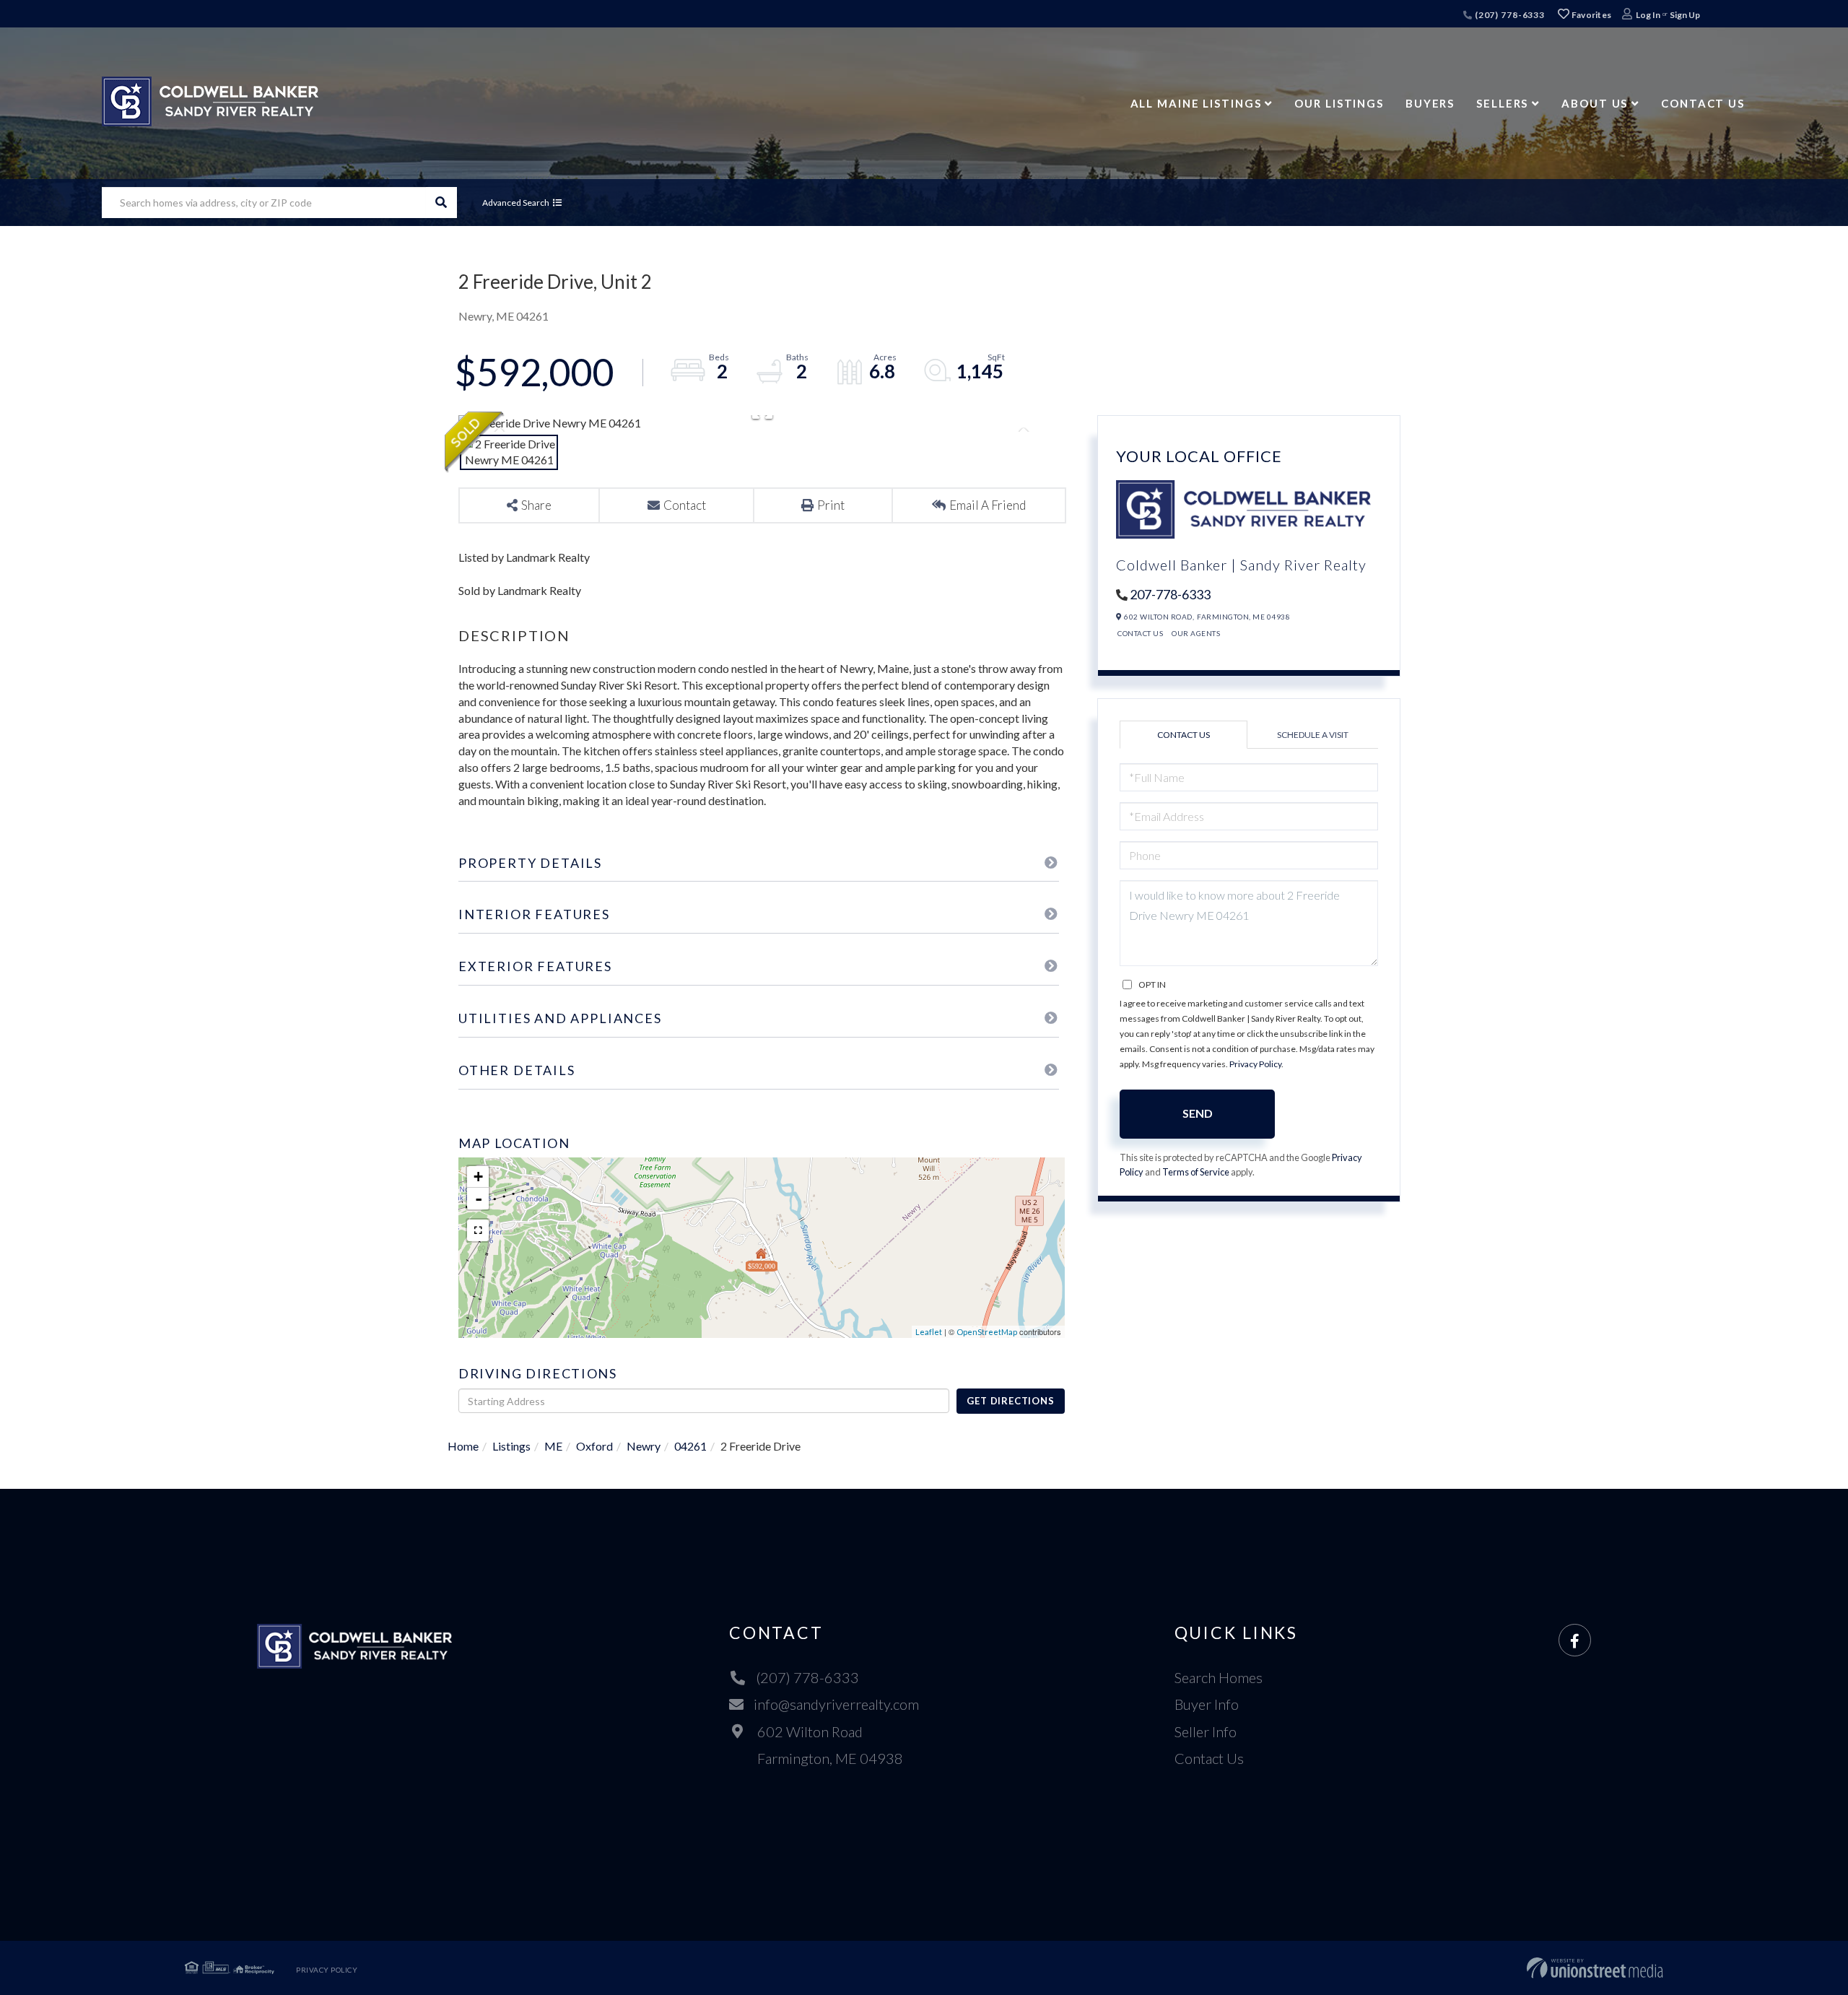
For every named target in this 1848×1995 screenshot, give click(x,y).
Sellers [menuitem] (1502, 103)
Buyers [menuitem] (1430, 103)
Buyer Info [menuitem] (1207, 1704)
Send (1198, 1113)
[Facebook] (1575, 1641)
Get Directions (1010, 1401)
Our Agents (1196, 633)
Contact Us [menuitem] (1703, 103)
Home (463, 1446)
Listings (511, 1446)
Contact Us (1140, 633)
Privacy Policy (1255, 1064)
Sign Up (1685, 15)
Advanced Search (516, 203)
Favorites (1590, 15)
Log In (1648, 15)
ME (553, 1446)
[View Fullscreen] (478, 1230)
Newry (644, 1446)
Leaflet (929, 1332)
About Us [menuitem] (1595, 103)
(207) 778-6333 (1509, 15)
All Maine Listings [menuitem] (1196, 103)
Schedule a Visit (1313, 735)
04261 (690, 1446)
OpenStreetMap (987, 1332)
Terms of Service (1196, 1172)
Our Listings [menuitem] (1339, 103)
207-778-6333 (1170, 594)
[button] (441, 203)
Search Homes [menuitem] (1219, 1677)
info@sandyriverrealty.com (836, 1704)
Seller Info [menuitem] (1206, 1731)
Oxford (594, 1446)
